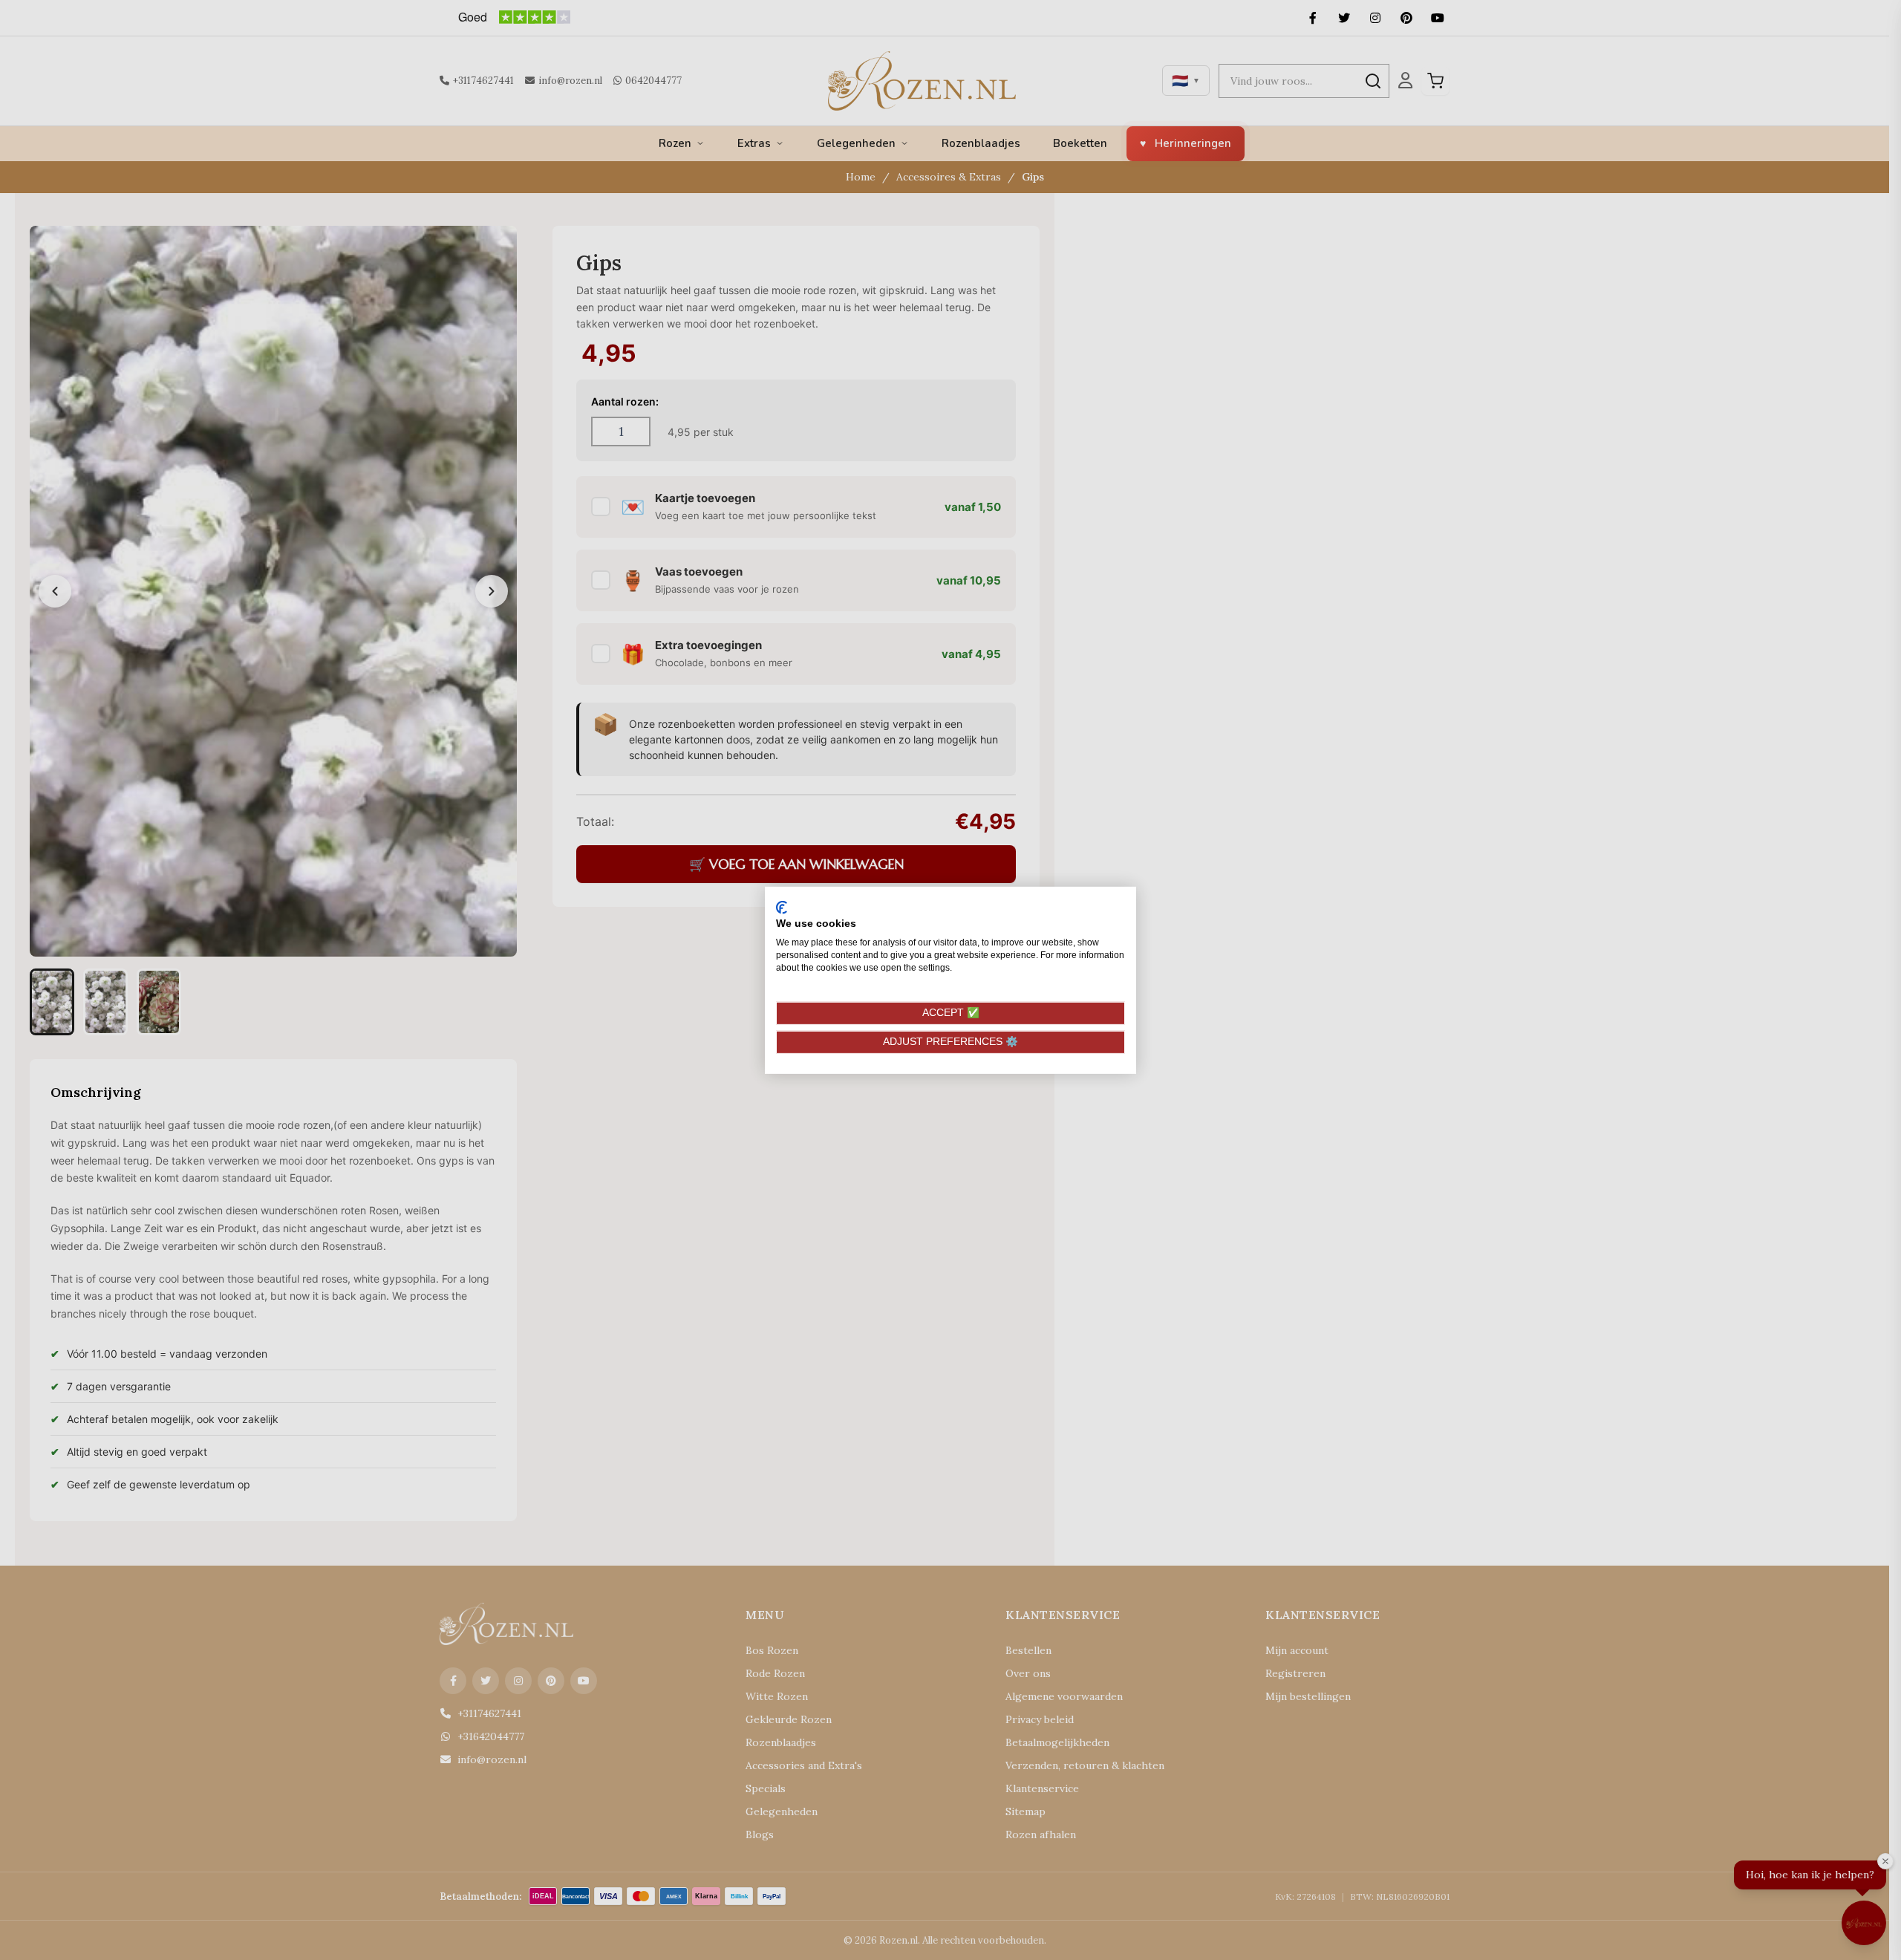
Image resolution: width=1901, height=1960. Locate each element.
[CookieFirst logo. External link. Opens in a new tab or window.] (782, 907)
